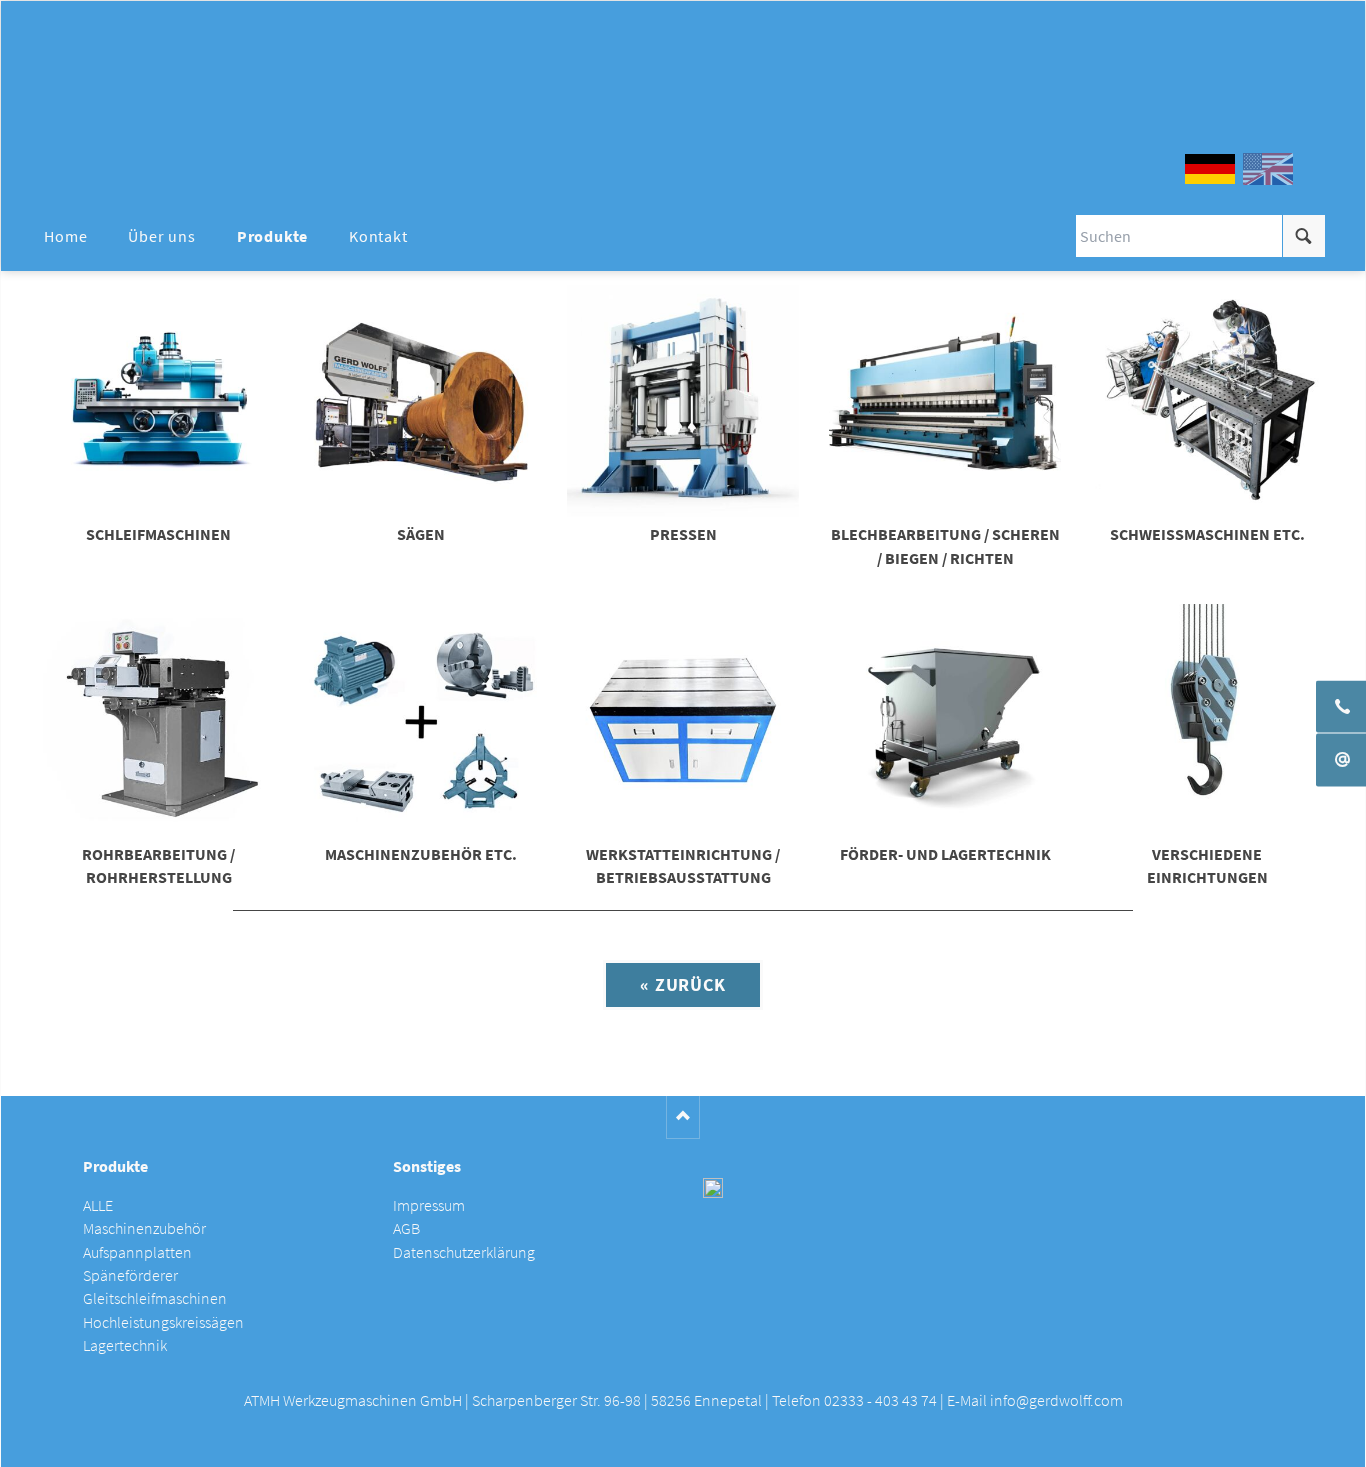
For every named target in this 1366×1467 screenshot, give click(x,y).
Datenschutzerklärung (464, 1252)
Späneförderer (130, 1275)
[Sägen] (421, 401)
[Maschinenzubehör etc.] (421, 720)
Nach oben (683, 1117)
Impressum (429, 1205)
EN (1268, 169)
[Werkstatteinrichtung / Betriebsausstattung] (683, 720)
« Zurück (683, 984)
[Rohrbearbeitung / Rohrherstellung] (159, 720)
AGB (406, 1228)
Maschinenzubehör (144, 1228)
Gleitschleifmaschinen (155, 1298)
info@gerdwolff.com (1056, 1400)
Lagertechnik (125, 1345)
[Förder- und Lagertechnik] (945, 720)
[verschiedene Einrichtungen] (1207, 720)
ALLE (98, 1205)
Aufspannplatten (137, 1252)
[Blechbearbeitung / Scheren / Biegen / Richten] (945, 401)
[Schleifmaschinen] (159, 401)
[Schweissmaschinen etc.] (1207, 401)
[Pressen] (683, 401)
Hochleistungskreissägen (163, 1322)
